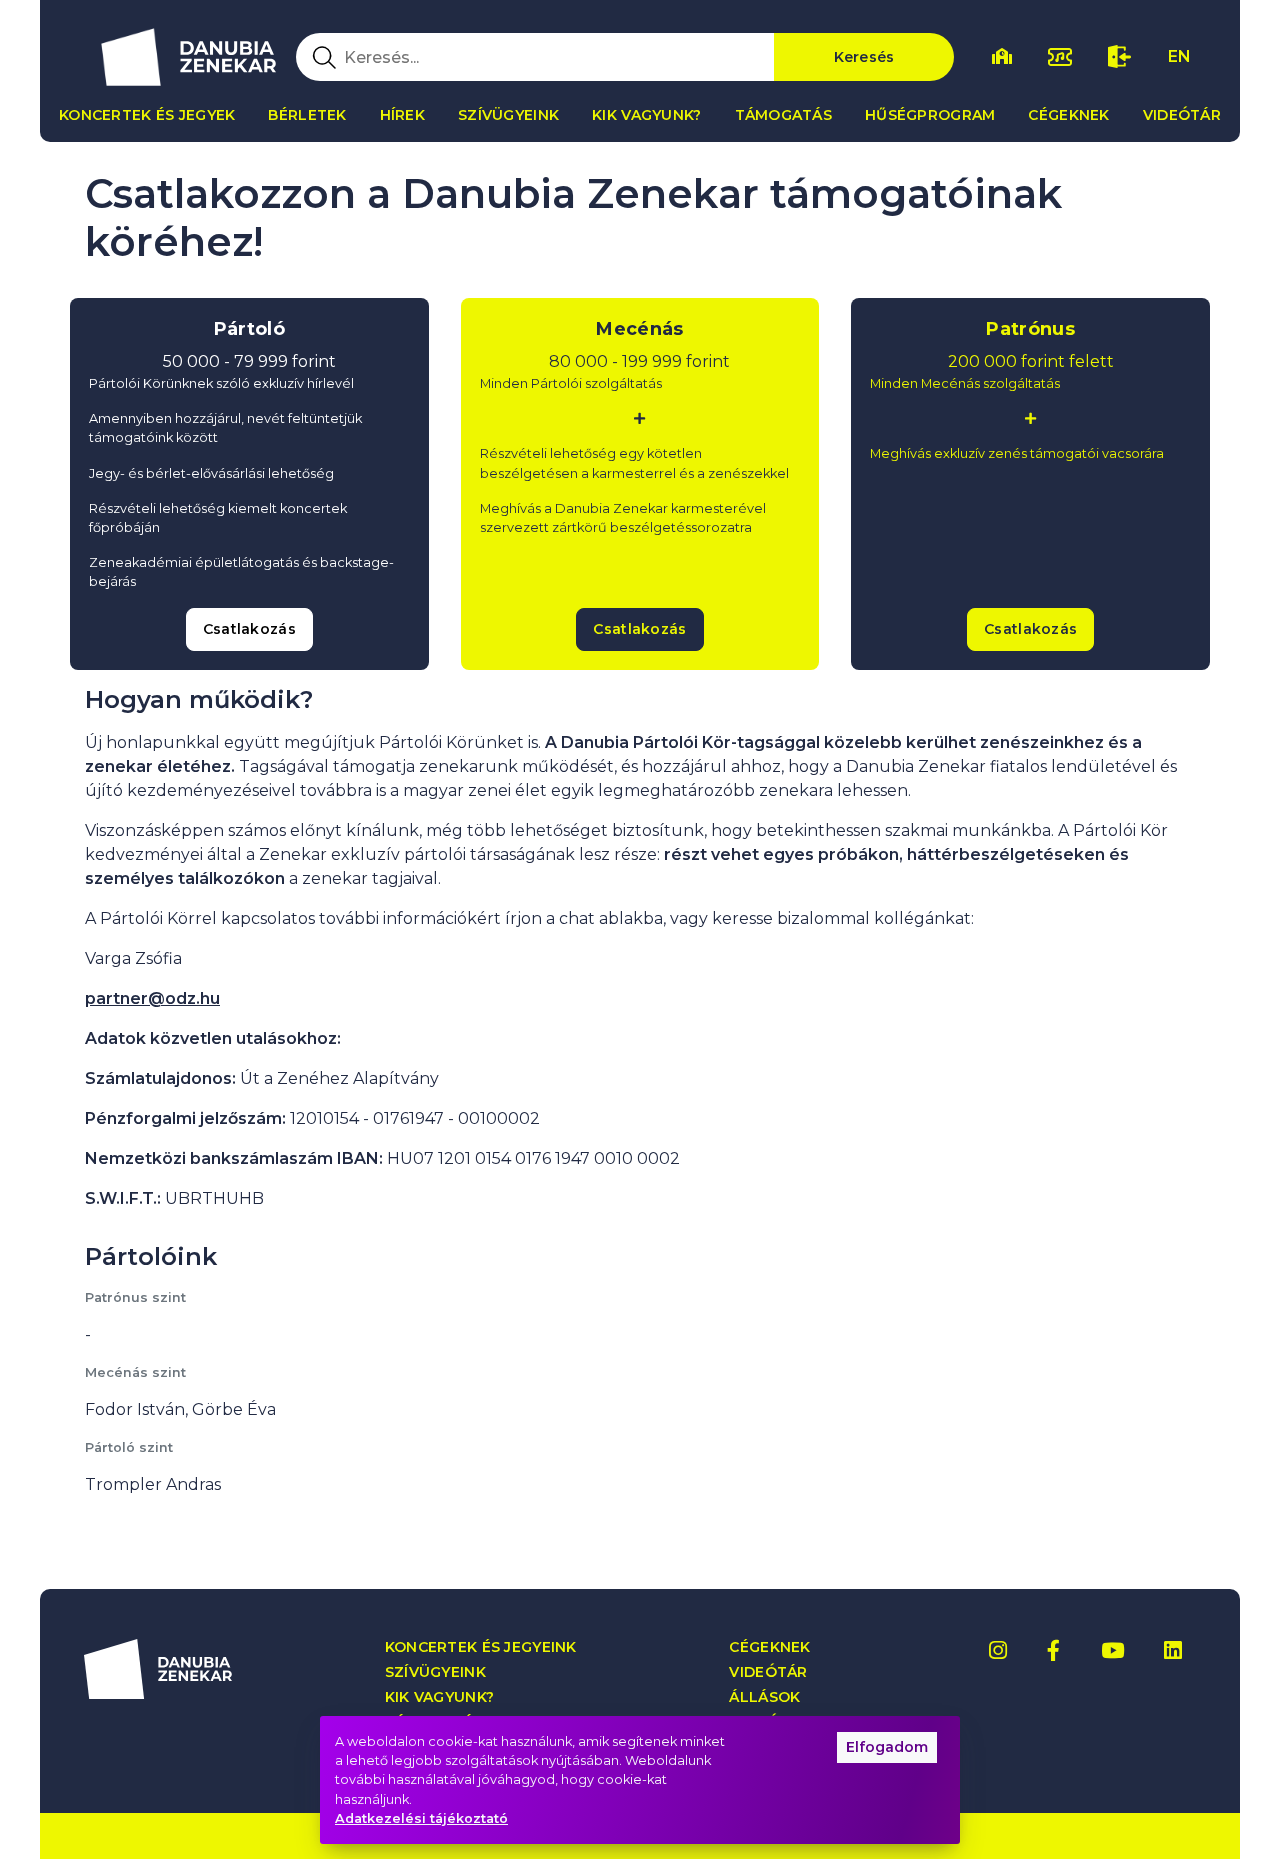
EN (1179, 56)
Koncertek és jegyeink (481, 1647)
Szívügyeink (508, 115)
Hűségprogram (930, 115)
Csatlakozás (249, 629)
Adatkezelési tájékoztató (421, 1818)
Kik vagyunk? (646, 115)
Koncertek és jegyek (147, 115)
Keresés (864, 57)
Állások (764, 1697)
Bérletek (307, 115)
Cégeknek (1068, 115)
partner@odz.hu (152, 998)
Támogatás (784, 115)
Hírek (402, 115)
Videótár (1182, 115)
